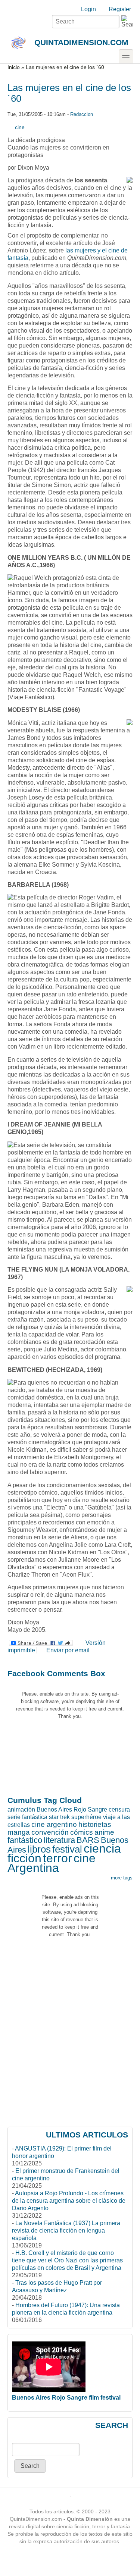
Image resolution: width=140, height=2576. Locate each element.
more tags (122, 1878)
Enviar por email (68, 1650)
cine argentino (54, 1824)
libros (39, 1849)
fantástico (25, 1840)
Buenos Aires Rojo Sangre (72, 1810)
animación (21, 1810)
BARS (88, 1840)
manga (19, 1832)
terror (57, 1858)
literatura (59, 1840)
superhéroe (86, 1817)
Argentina (33, 1868)
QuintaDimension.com (81, 42)
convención (50, 1832)
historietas (95, 1824)
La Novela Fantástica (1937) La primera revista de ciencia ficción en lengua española (66, 2231)
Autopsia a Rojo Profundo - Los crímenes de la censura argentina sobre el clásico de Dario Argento (69, 2201)
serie (14, 1817)
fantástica (35, 1817)
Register (120, 9)
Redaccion (82, 114)
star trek (59, 1817)
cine (20, 127)
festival (67, 1849)
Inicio (14, 67)
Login (88, 9)
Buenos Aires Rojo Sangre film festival (66, 2398)
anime (104, 1832)
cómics (82, 1832)
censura (119, 1810)
